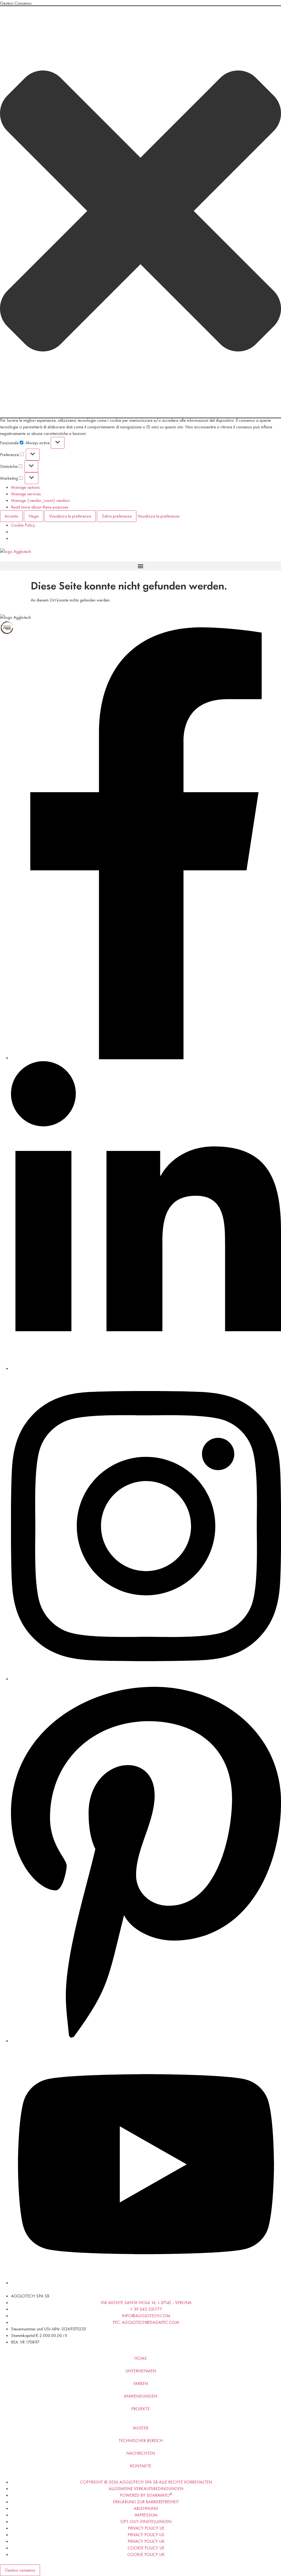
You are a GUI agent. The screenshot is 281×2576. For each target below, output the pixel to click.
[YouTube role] (146, 2283)
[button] (140, 212)
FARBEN (141, 2383)
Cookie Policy (23, 525)
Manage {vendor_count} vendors (40, 500)
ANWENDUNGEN (140, 2396)
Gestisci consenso (20, 2570)
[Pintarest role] (146, 2041)
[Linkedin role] (146, 1368)
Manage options (25, 487)
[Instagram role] (146, 1679)
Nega (34, 516)
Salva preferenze (117, 516)
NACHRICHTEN (140, 2453)
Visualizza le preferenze (70, 516)
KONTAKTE (141, 2466)
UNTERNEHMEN (141, 2371)
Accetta (11, 516)
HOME (140, 2358)
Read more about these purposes (40, 507)
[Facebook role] (146, 1058)
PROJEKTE (140, 2409)
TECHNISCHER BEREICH (141, 2441)
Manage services (26, 494)
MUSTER (140, 2428)
